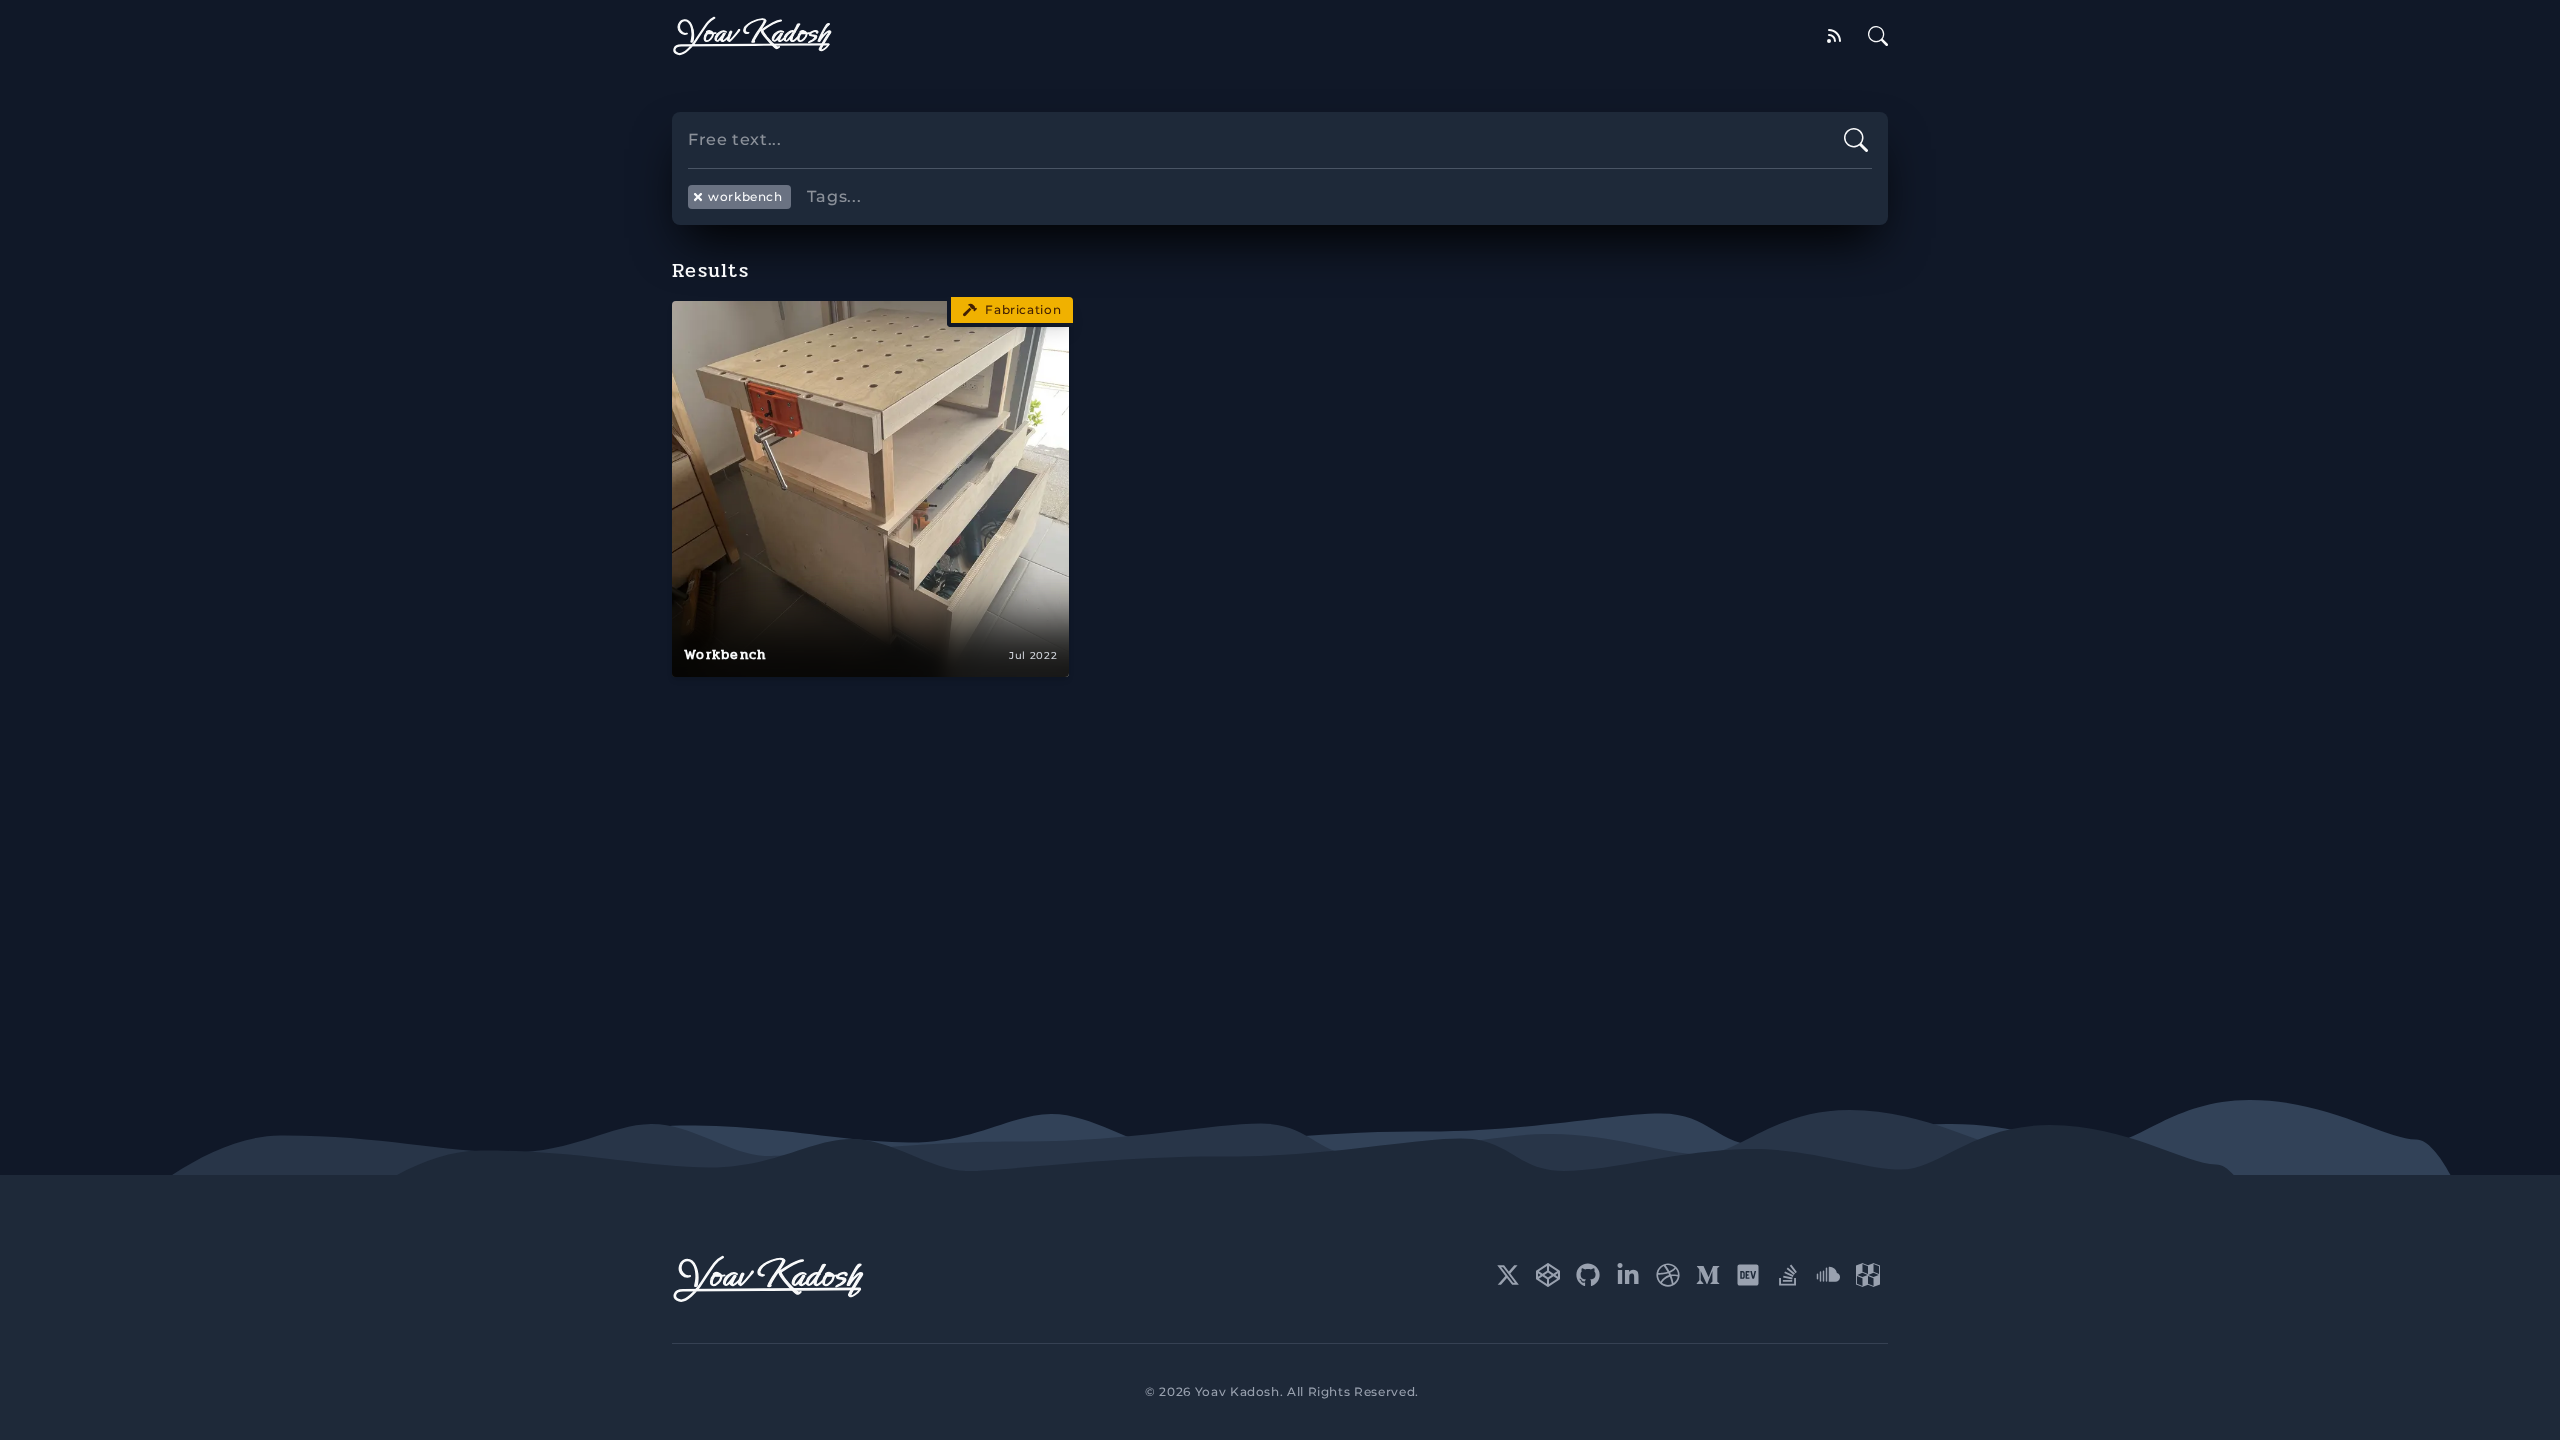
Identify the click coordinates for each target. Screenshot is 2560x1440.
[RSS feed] (1834, 36)
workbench (745, 196)
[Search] (1878, 36)
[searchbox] (1280, 168)
